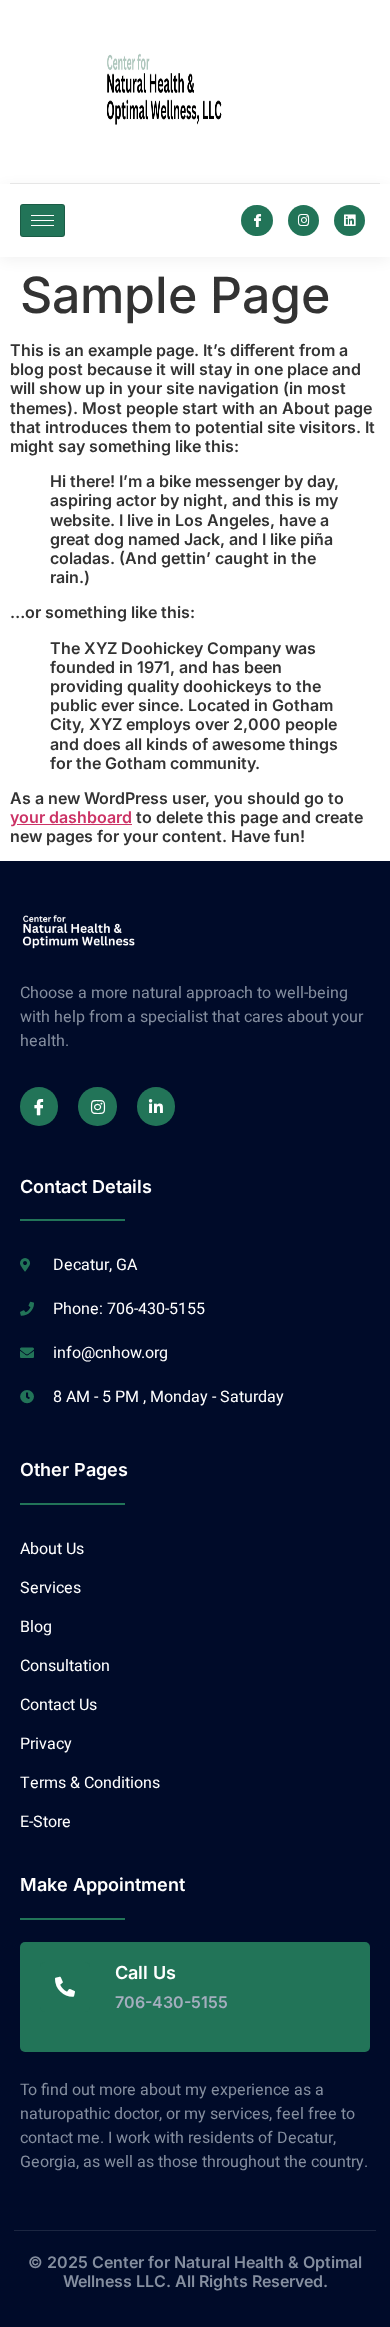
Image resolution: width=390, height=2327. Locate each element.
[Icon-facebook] (256, 220)
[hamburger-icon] (42, 220)
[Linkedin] (349, 220)
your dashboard (71, 817)
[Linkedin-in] (156, 1106)
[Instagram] (303, 220)
